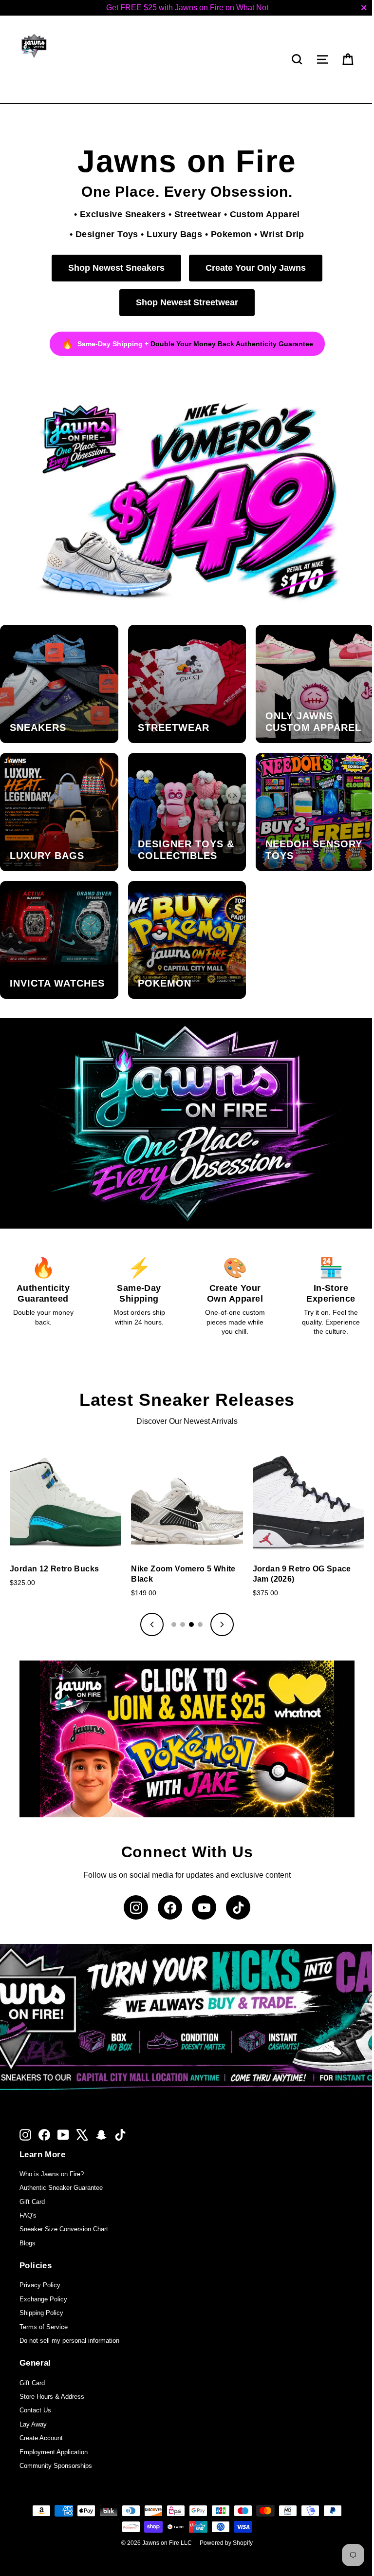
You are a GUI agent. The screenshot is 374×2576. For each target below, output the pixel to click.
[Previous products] (149, 1606)
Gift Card (32, 2180)
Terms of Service (44, 2305)
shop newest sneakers (113, 268)
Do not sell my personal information (69, 2319)
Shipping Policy (41, 2291)
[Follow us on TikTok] (235, 1886)
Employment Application (54, 2431)
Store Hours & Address (52, 2375)
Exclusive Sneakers (119, 214)
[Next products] (219, 1606)
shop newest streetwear (184, 302)
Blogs (28, 2222)
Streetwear (194, 214)
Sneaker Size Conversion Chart (64, 2208)
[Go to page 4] (197, 1606)
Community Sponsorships (56, 2444)
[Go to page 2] (179, 1606)
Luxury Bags (171, 234)
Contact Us (35, 2389)
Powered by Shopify (223, 2521)
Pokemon (227, 234)
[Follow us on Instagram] (132, 1886)
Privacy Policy (40, 2264)
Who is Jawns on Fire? (52, 2153)
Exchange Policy (43, 2278)
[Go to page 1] (170, 1606)
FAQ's (28, 2194)
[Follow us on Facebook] (167, 1886)
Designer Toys (103, 234)
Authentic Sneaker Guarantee (61, 2166)
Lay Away (33, 2403)
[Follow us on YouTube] (201, 1886)
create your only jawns (252, 268)
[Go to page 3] (188, 1606)
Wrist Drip (279, 234)
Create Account (41, 2417)
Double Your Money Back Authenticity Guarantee (228, 344)
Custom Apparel (261, 214)
